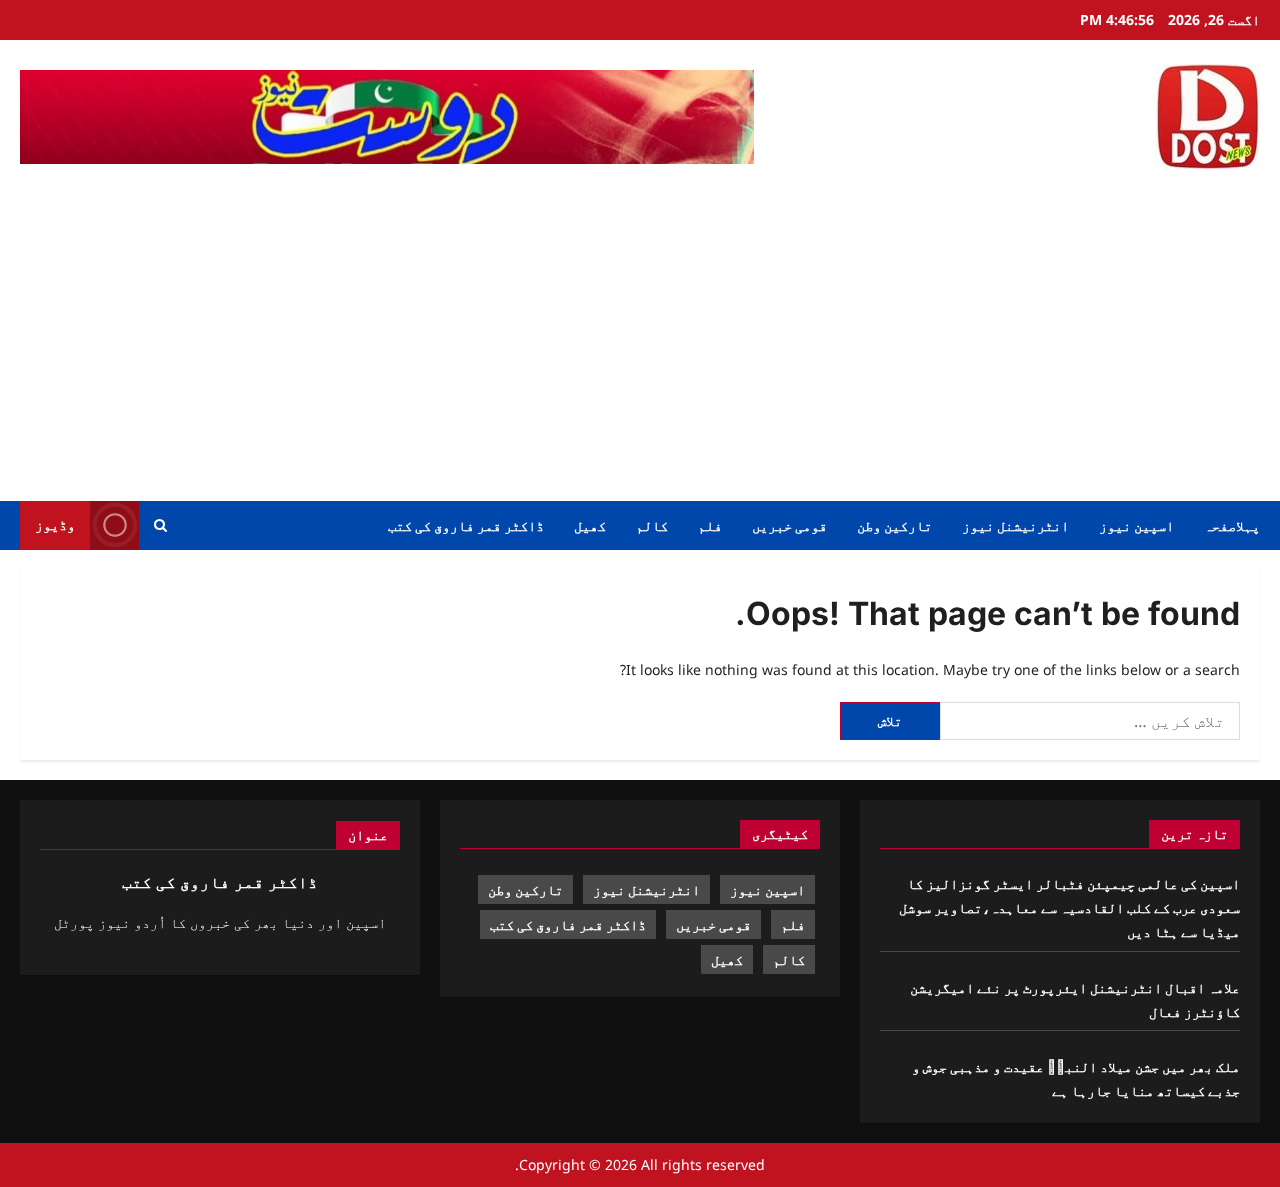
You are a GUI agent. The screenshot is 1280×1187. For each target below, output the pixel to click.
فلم (710, 525)
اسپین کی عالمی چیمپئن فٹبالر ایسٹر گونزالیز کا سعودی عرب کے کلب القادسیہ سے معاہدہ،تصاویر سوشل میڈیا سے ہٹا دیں (1069, 907)
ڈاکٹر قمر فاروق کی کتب (466, 525)
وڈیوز (55, 524)
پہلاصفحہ (1232, 525)
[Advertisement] (640, 331)
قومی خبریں (789, 525)
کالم (652, 525)
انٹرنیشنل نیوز (1015, 525)
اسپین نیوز (1136, 525)
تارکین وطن (894, 525)
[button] (160, 525)
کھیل (590, 525)
